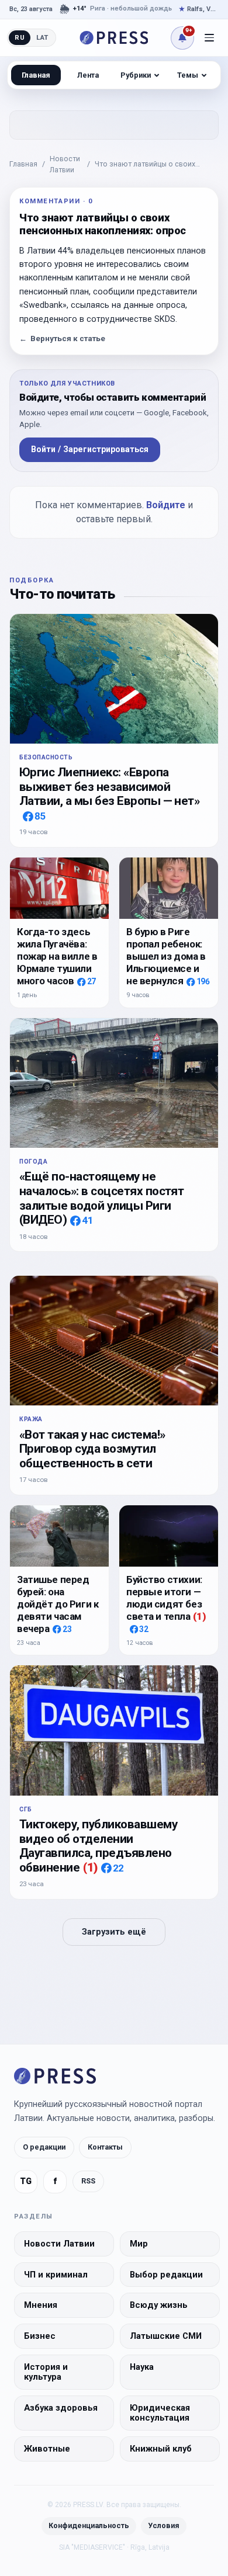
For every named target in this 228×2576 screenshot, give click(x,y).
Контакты (105, 2147)
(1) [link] (200, 1616)
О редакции (44, 2147)
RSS (88, 2181)
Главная (23, 164)
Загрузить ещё (114, 1932)
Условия (164, 2525)
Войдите (166, 505)
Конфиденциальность (89, 2525)
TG (26, 2181)
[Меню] (209, 38)
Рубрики (136, 75)
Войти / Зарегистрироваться (90, 449)
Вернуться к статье (62, 339)
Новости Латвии (65, 164)
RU (20, 37)
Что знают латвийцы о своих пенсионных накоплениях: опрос (152, 165)
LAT (42, 37)
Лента (88, 75)
